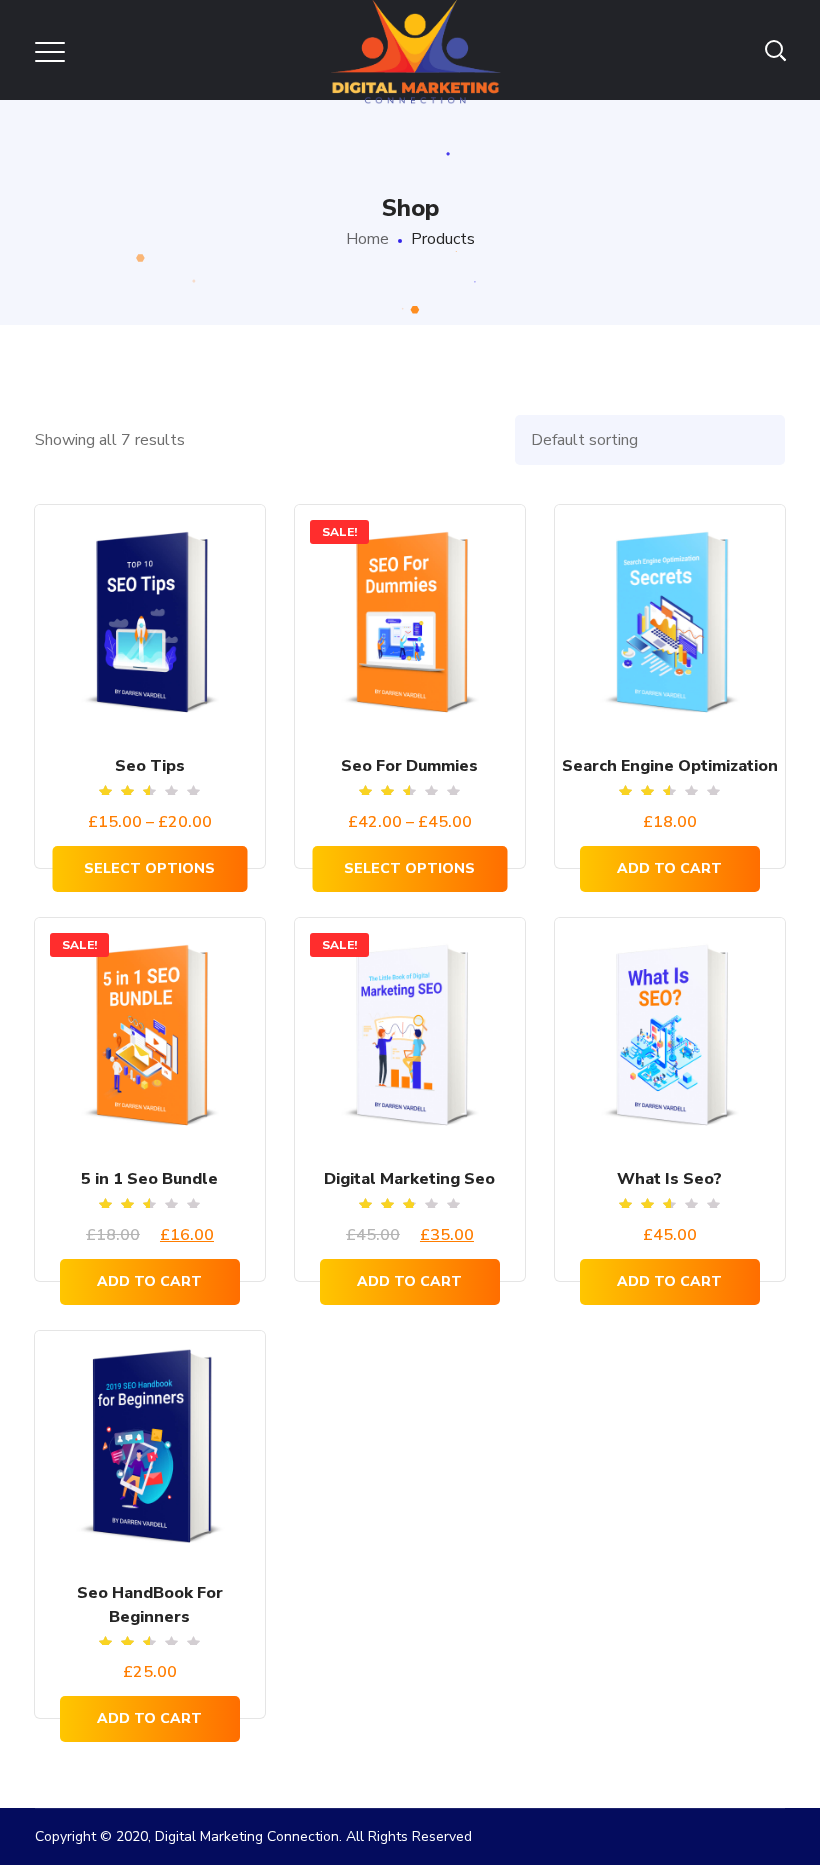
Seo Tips (150, 766)
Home (367, 239)
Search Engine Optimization (670, 766)
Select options (149, 868)
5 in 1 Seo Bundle (149, 1179)
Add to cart (669, 868)
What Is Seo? (669, 1179)
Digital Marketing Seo (409, 1179)
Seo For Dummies (409, 766)
